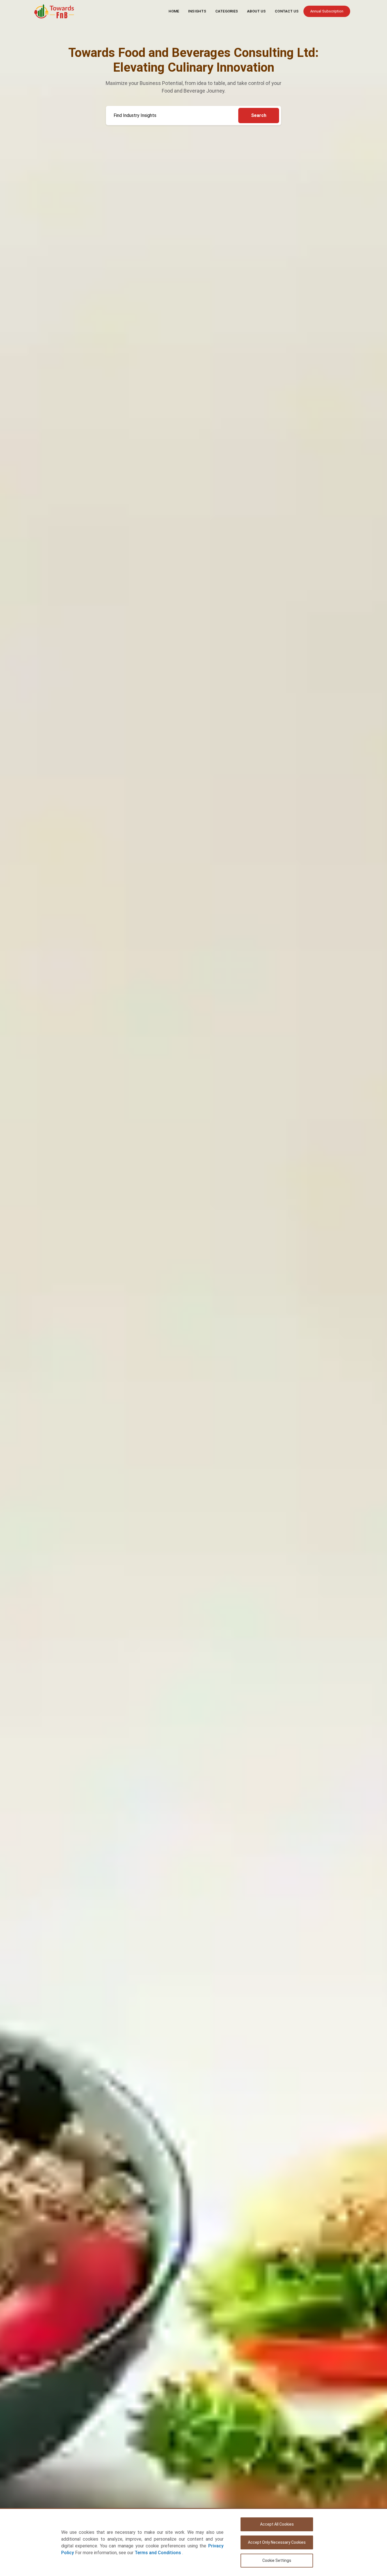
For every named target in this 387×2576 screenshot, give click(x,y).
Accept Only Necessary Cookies (277, 2542)
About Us (256, 11)
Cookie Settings (277, 2560)
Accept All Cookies (277, 2524)
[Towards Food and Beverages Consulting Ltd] (54, 11)
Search (259, 115)
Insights (197, 11)
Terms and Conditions (158, 2553)
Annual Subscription (327, 11)
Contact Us (287, 11)
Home (174, 11)
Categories (227, 11)
